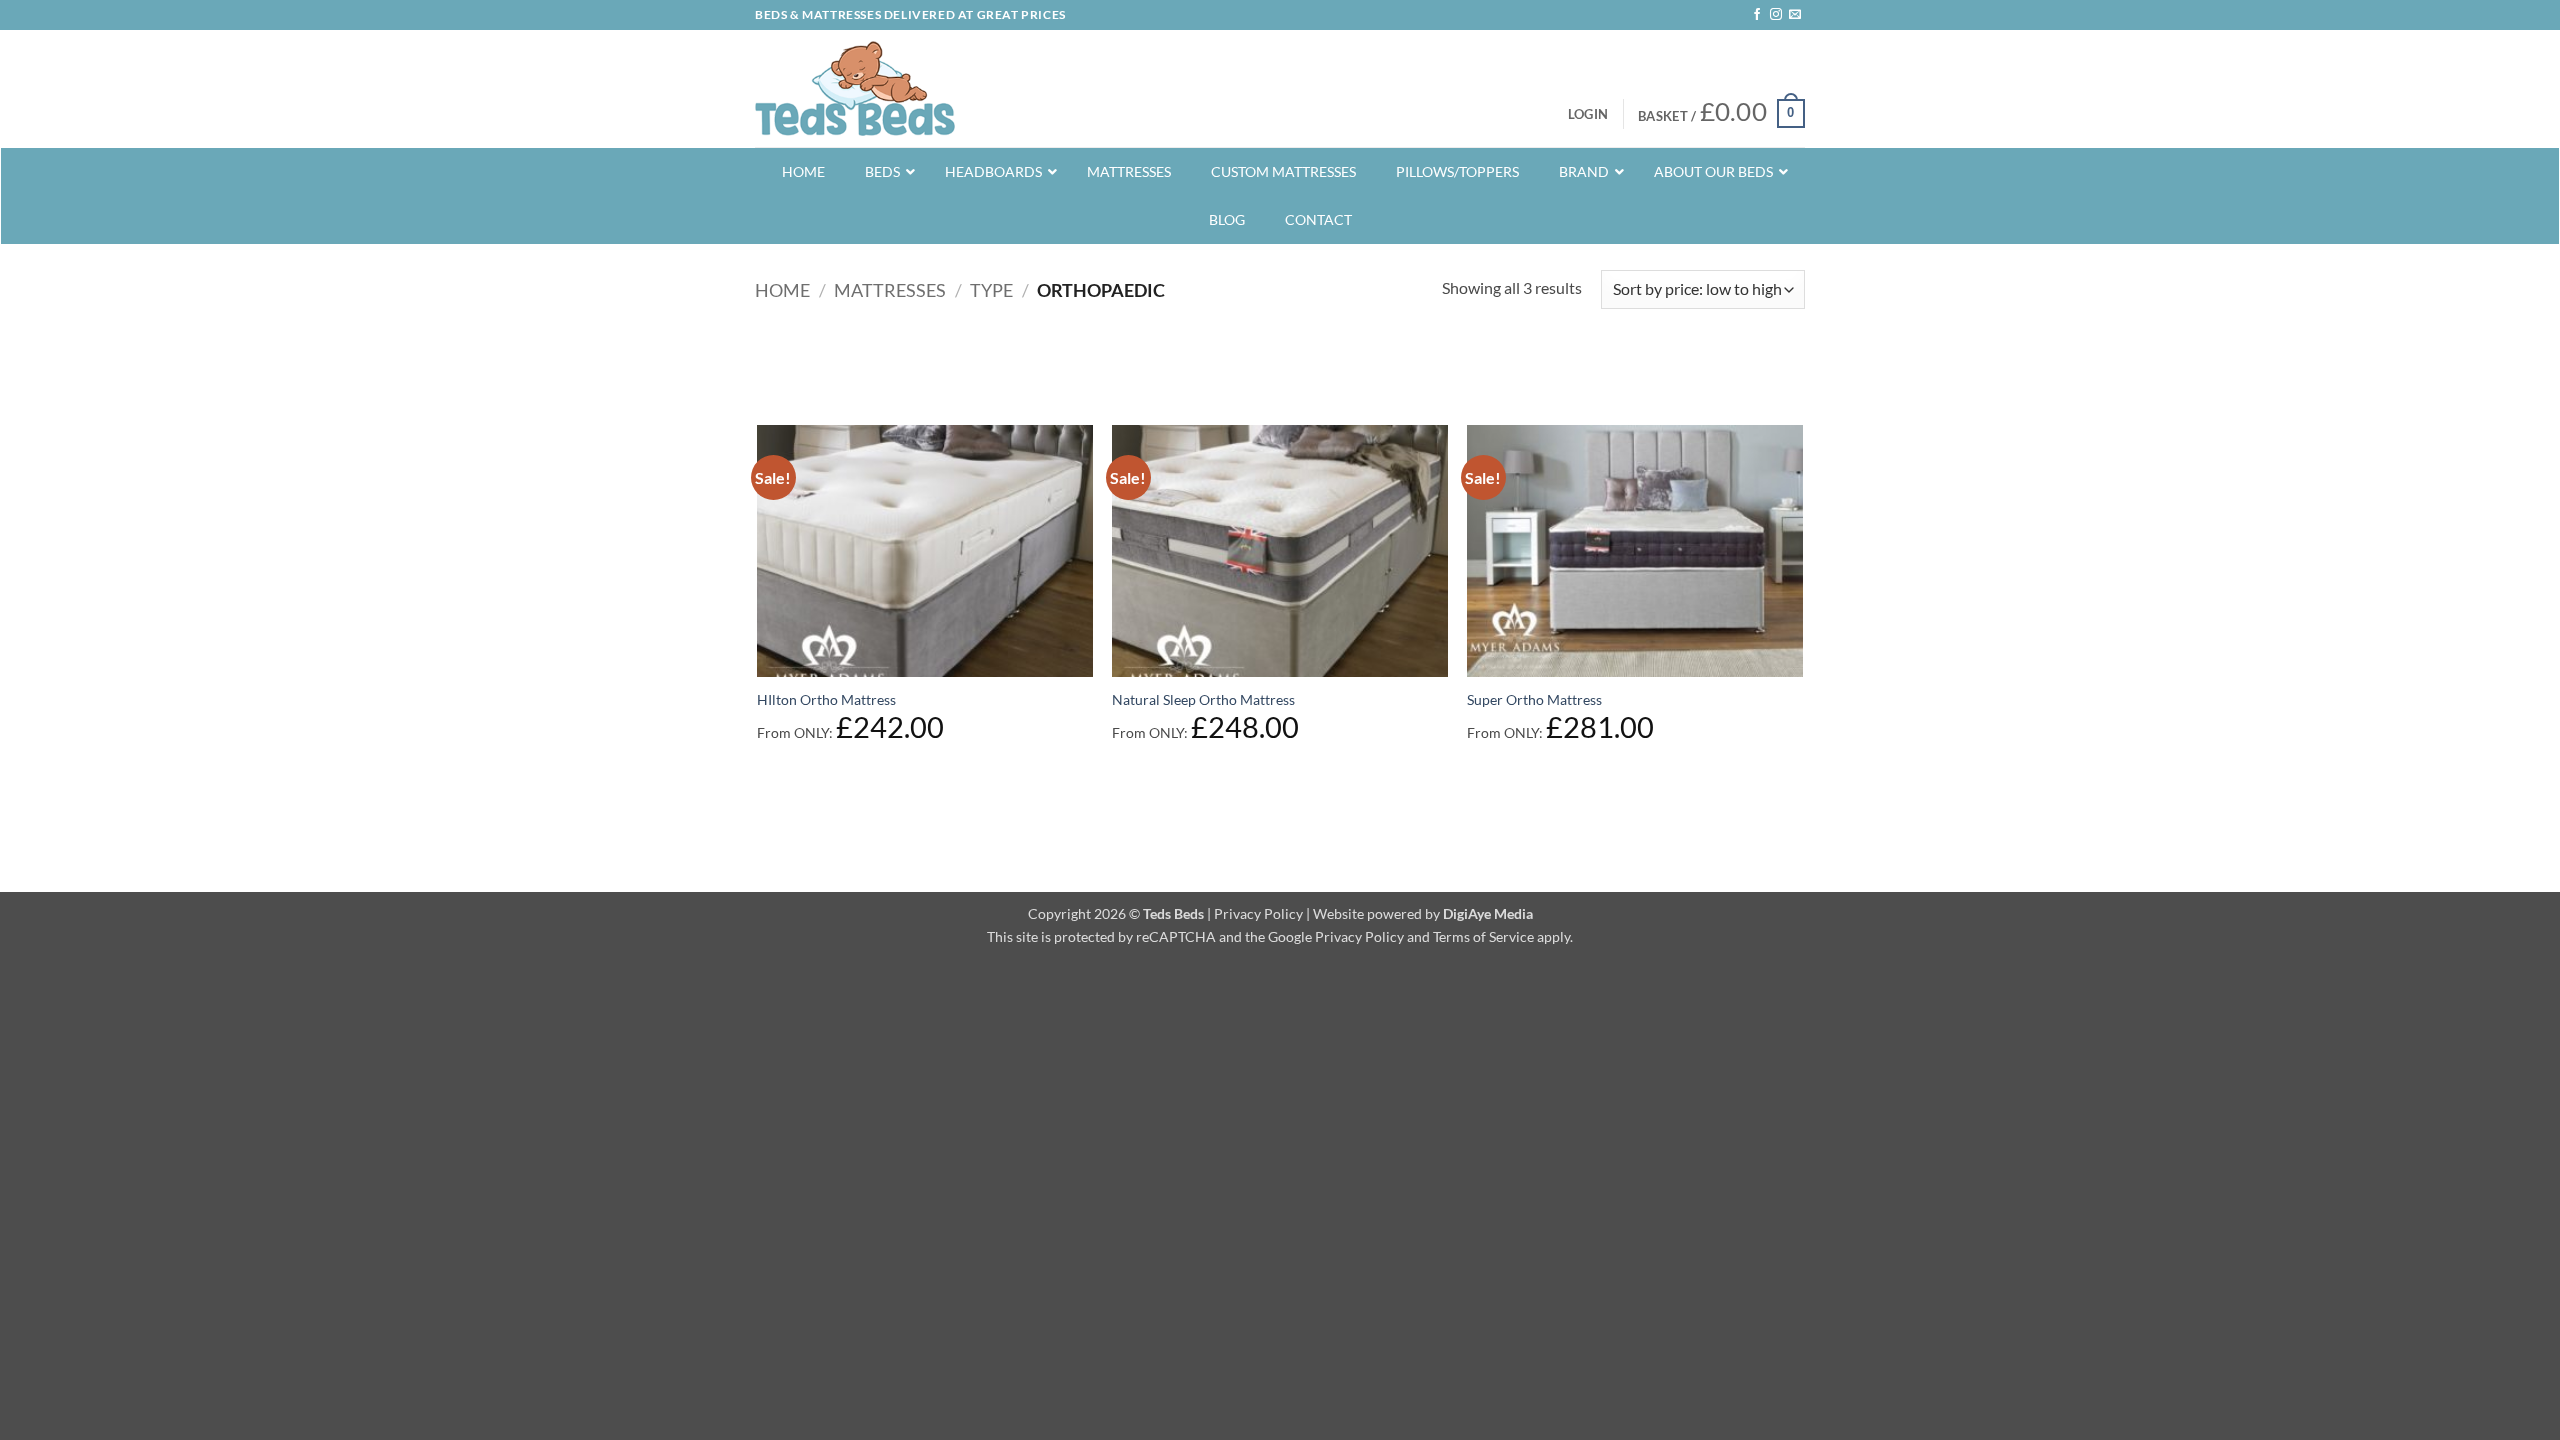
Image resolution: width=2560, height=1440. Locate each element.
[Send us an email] (1795, 15)
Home (782, 290)
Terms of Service (1483, 936)
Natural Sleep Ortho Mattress (1203, 699)
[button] (1588, 114)
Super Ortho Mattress (1534, 699)
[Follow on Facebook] (1757, 15)
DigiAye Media (1488, 913)
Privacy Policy (1258, 913)
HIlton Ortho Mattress (826, 699)
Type (991, 290)
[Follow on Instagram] (1776, 15)
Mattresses (890, 290)
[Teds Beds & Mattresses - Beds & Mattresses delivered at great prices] (855, 88)
